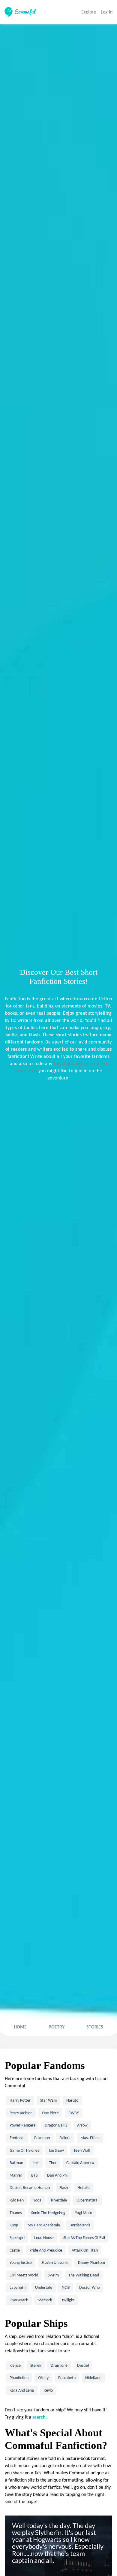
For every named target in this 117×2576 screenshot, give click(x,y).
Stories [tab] (95, 2027)
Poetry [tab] (57, 2027)
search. (40, 2417)
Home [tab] (20, 2027)
